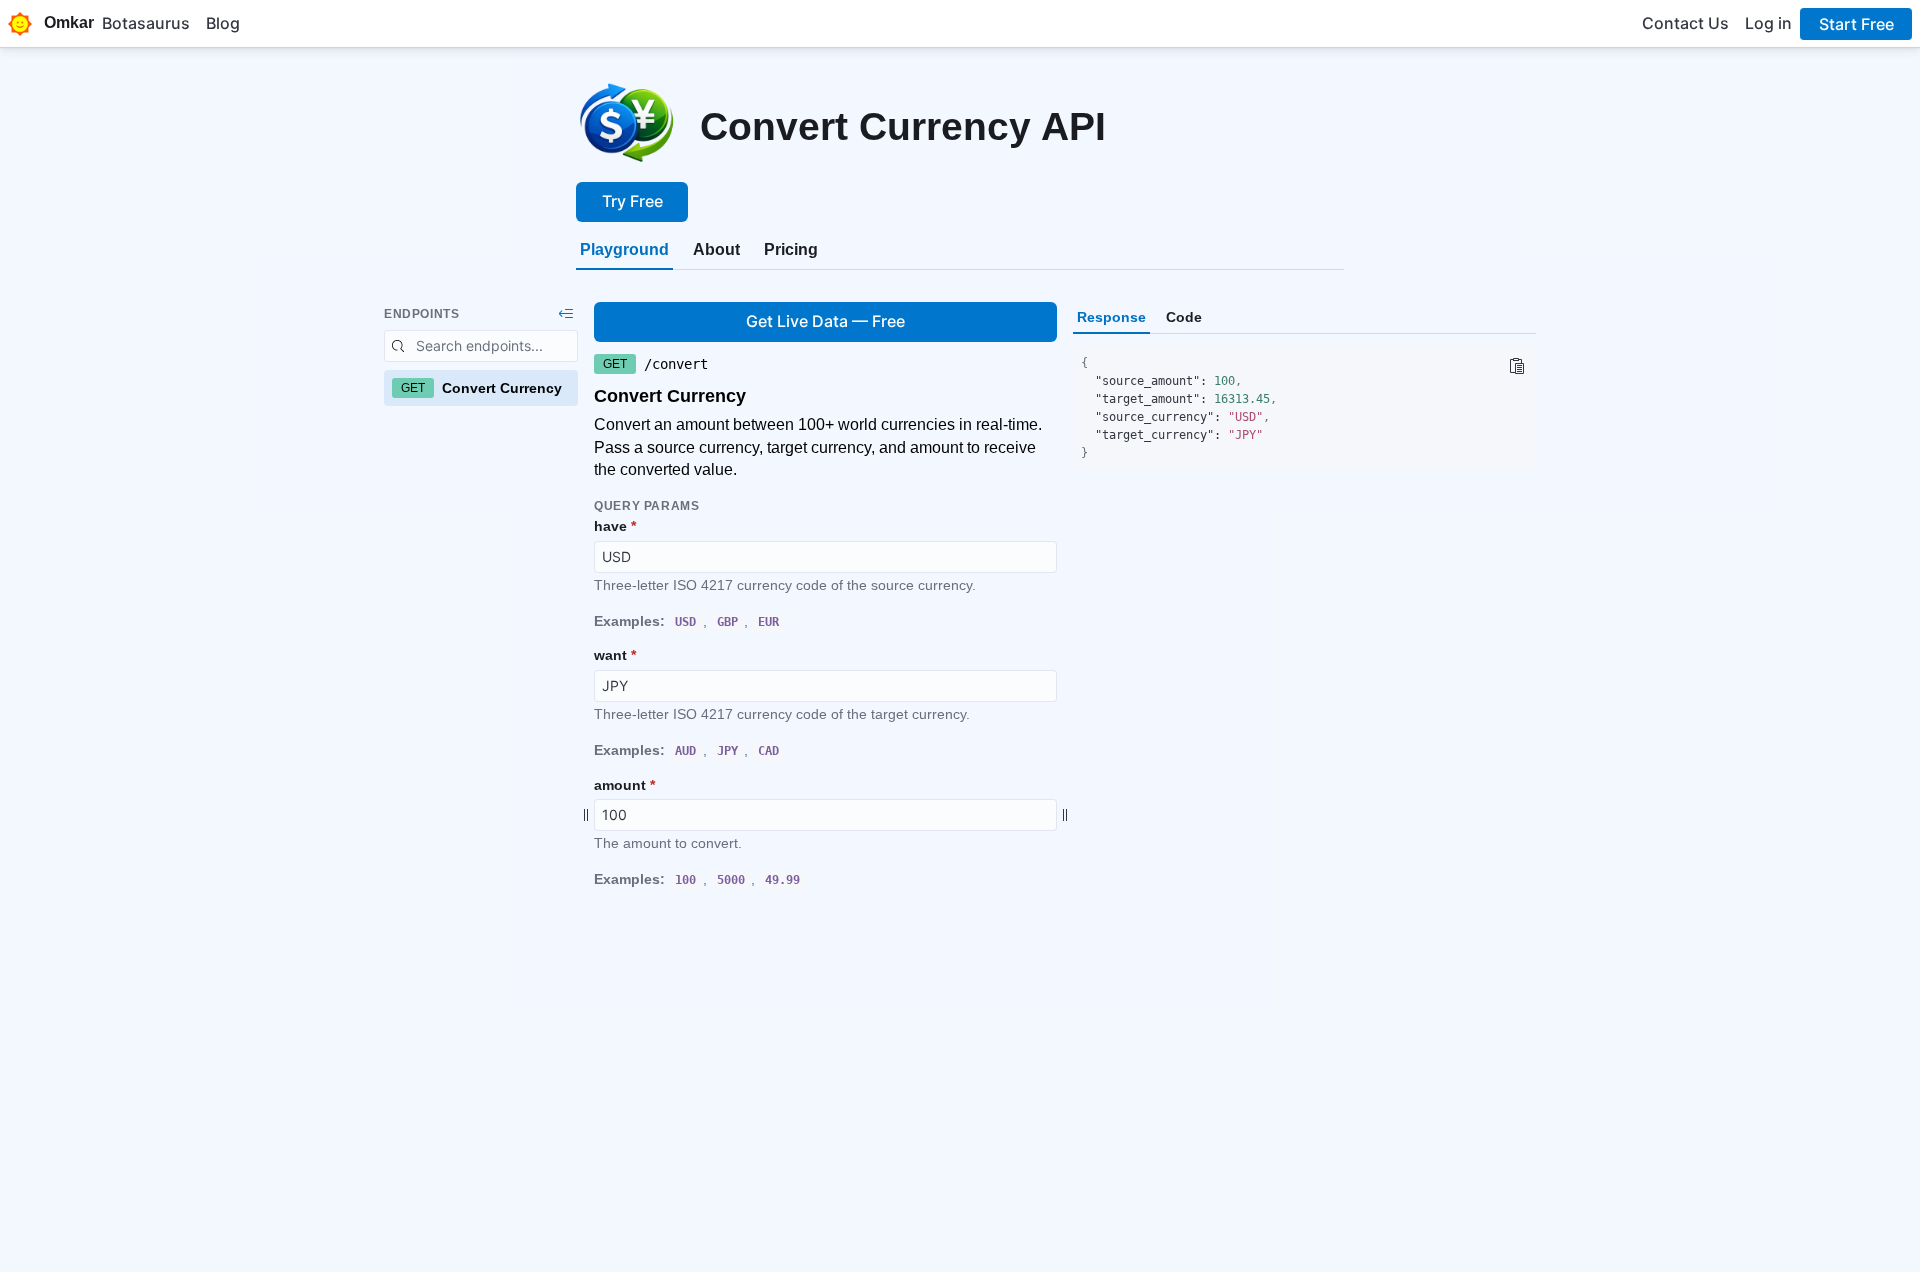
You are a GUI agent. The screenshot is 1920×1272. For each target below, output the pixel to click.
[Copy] (1516, 366)
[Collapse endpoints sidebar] (566, 314)
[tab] (624, 250)
